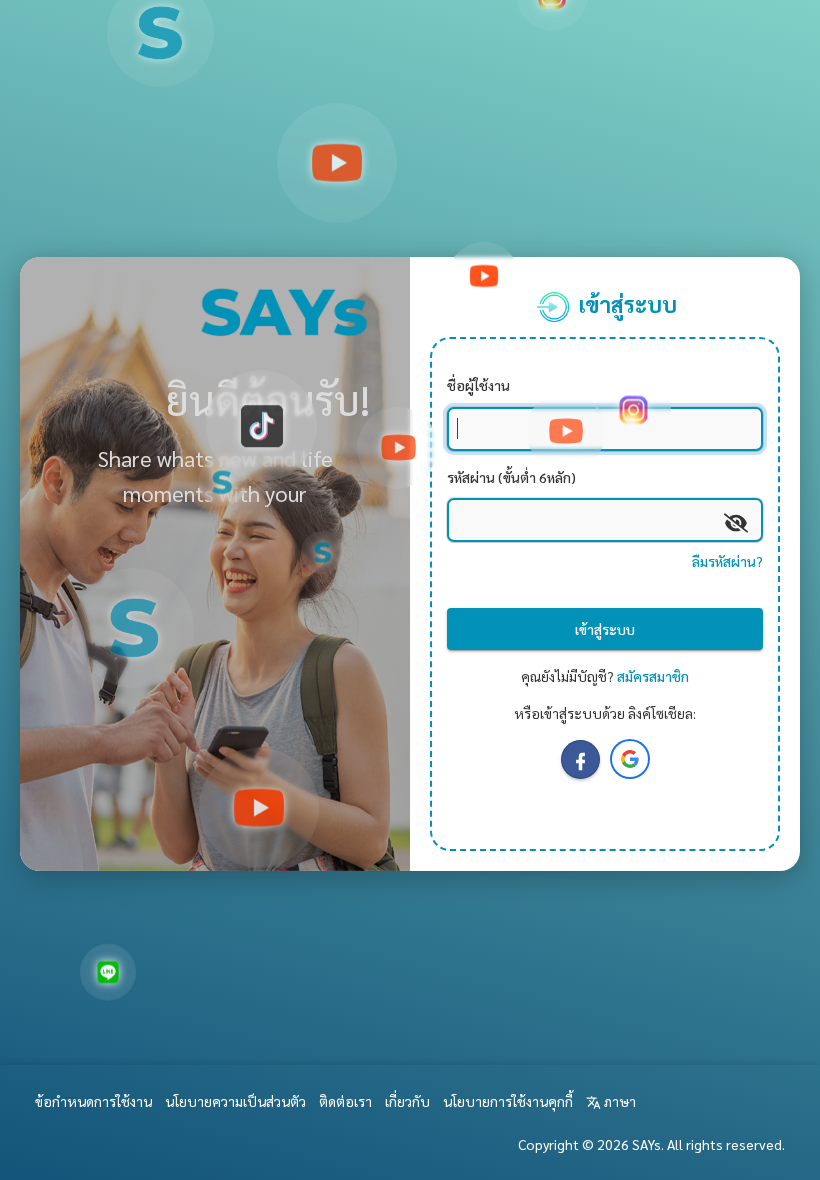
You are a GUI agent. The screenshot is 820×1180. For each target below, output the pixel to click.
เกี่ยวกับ (407, 1101)
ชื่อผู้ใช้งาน (478, 385)
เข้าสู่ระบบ (605, 629)
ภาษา (618, 1101)
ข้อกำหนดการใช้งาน (93, 1101)
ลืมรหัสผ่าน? (727, 561)
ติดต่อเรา (345, 1101)
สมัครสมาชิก (653, 676)
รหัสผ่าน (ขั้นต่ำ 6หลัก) (511, 477)
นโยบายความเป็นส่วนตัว (235, 1101)
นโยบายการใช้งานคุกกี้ (508, 1101)
